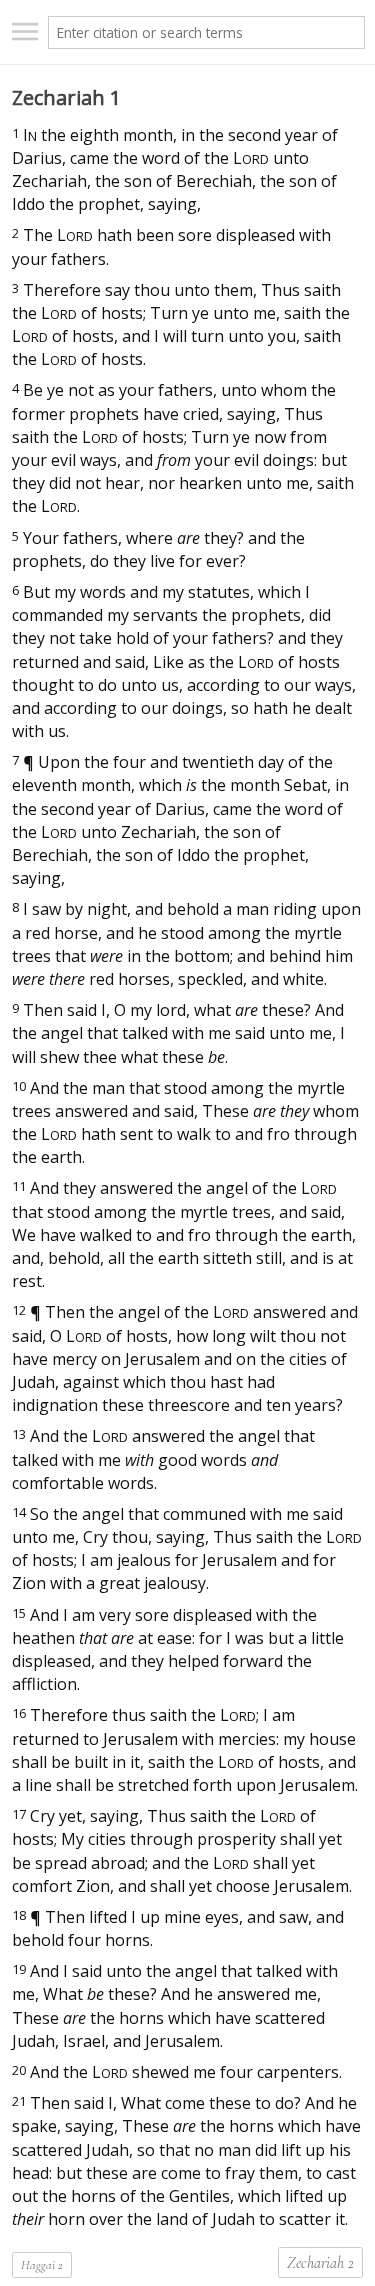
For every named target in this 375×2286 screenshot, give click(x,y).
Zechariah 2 (320, 2263)
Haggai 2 (42, 2265)
